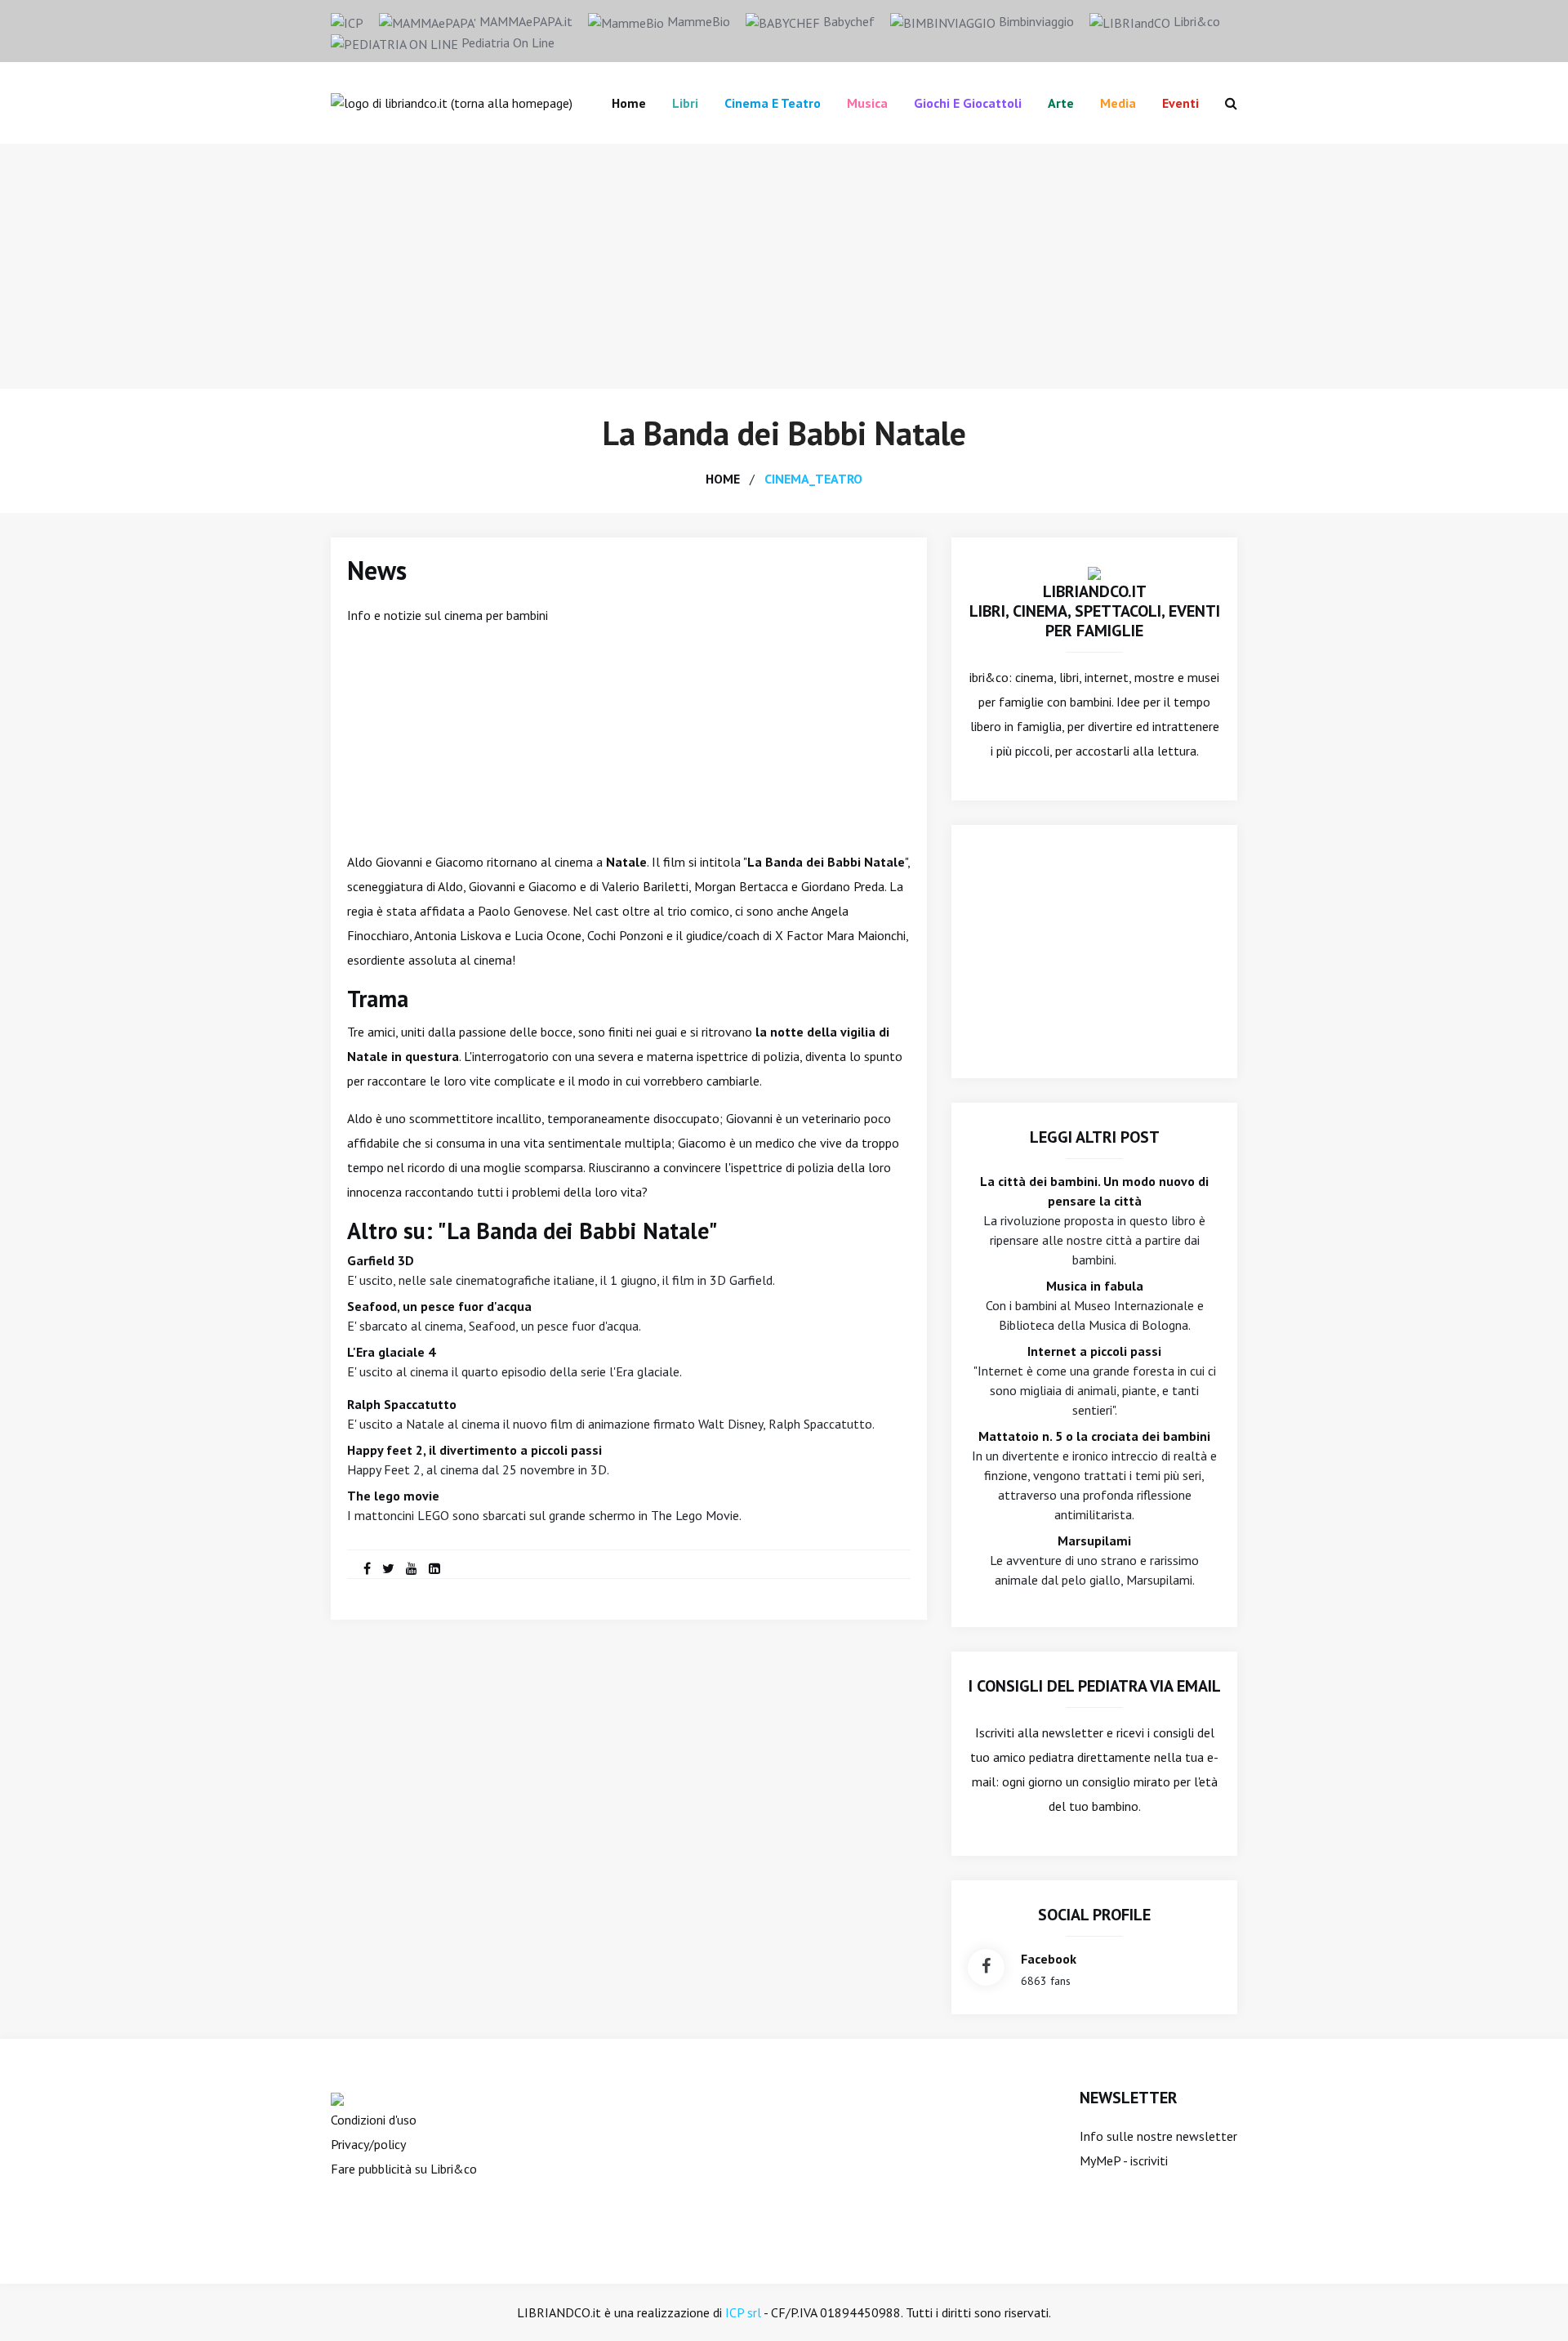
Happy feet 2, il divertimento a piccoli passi (474, 1450)
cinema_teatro (813, 479)
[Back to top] (1530, 2303)
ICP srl (743, 2312)
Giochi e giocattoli (968, 103)
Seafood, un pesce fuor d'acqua (439, 1306)
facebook (1049, 1959)
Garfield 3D (381, 1260)
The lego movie (393, 1496)
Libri (685, 103)
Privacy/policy (368, 2144)
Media (1118, 103)
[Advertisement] (784, 266)
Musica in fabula (1095, 1286)
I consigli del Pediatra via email (1095, 1686)
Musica (867, 103)
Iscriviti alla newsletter (1039, 1732)
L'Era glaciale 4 (391, 1352)
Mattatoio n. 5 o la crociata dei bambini (1094, 1436)
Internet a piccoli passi (1094, 1351)
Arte (1061, 103)
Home (629, 103)
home (723, 479)
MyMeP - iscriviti (1124, 2160)
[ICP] (347, 21)
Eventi (1180, 103)
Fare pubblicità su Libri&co (404, 2169)
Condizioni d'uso (374, 2120)
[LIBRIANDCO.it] (1094, 572)
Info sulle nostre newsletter (1158, 2136)
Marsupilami (1094, 1541)
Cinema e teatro (773, 103)
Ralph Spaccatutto (402, 1404)
